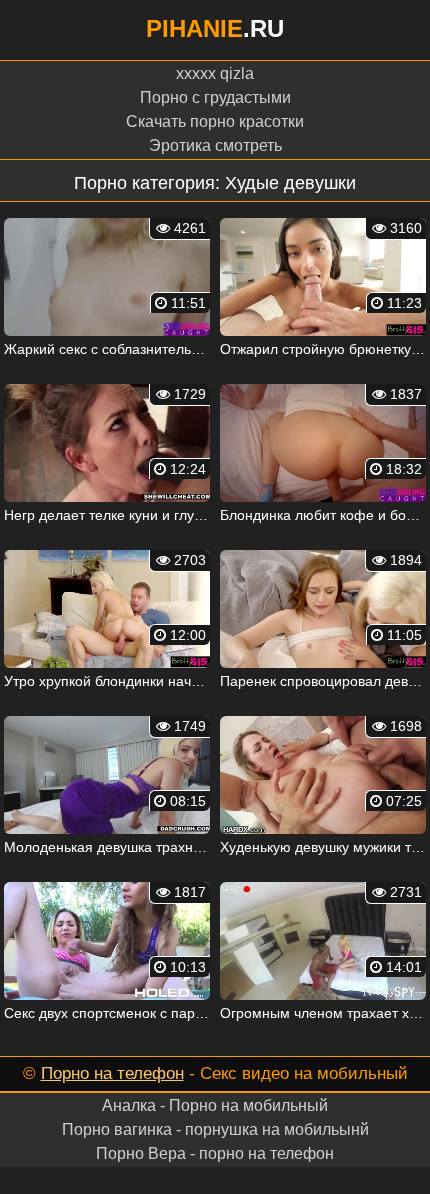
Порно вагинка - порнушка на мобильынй (215, 1129)
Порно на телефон (112, 1073)
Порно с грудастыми (215, 97)
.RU (215, 28)
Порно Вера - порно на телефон (215, 1153)
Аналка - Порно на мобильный (215, 1105)
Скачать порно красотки (215, 121)
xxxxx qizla (215, 73)
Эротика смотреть (215, 145)
